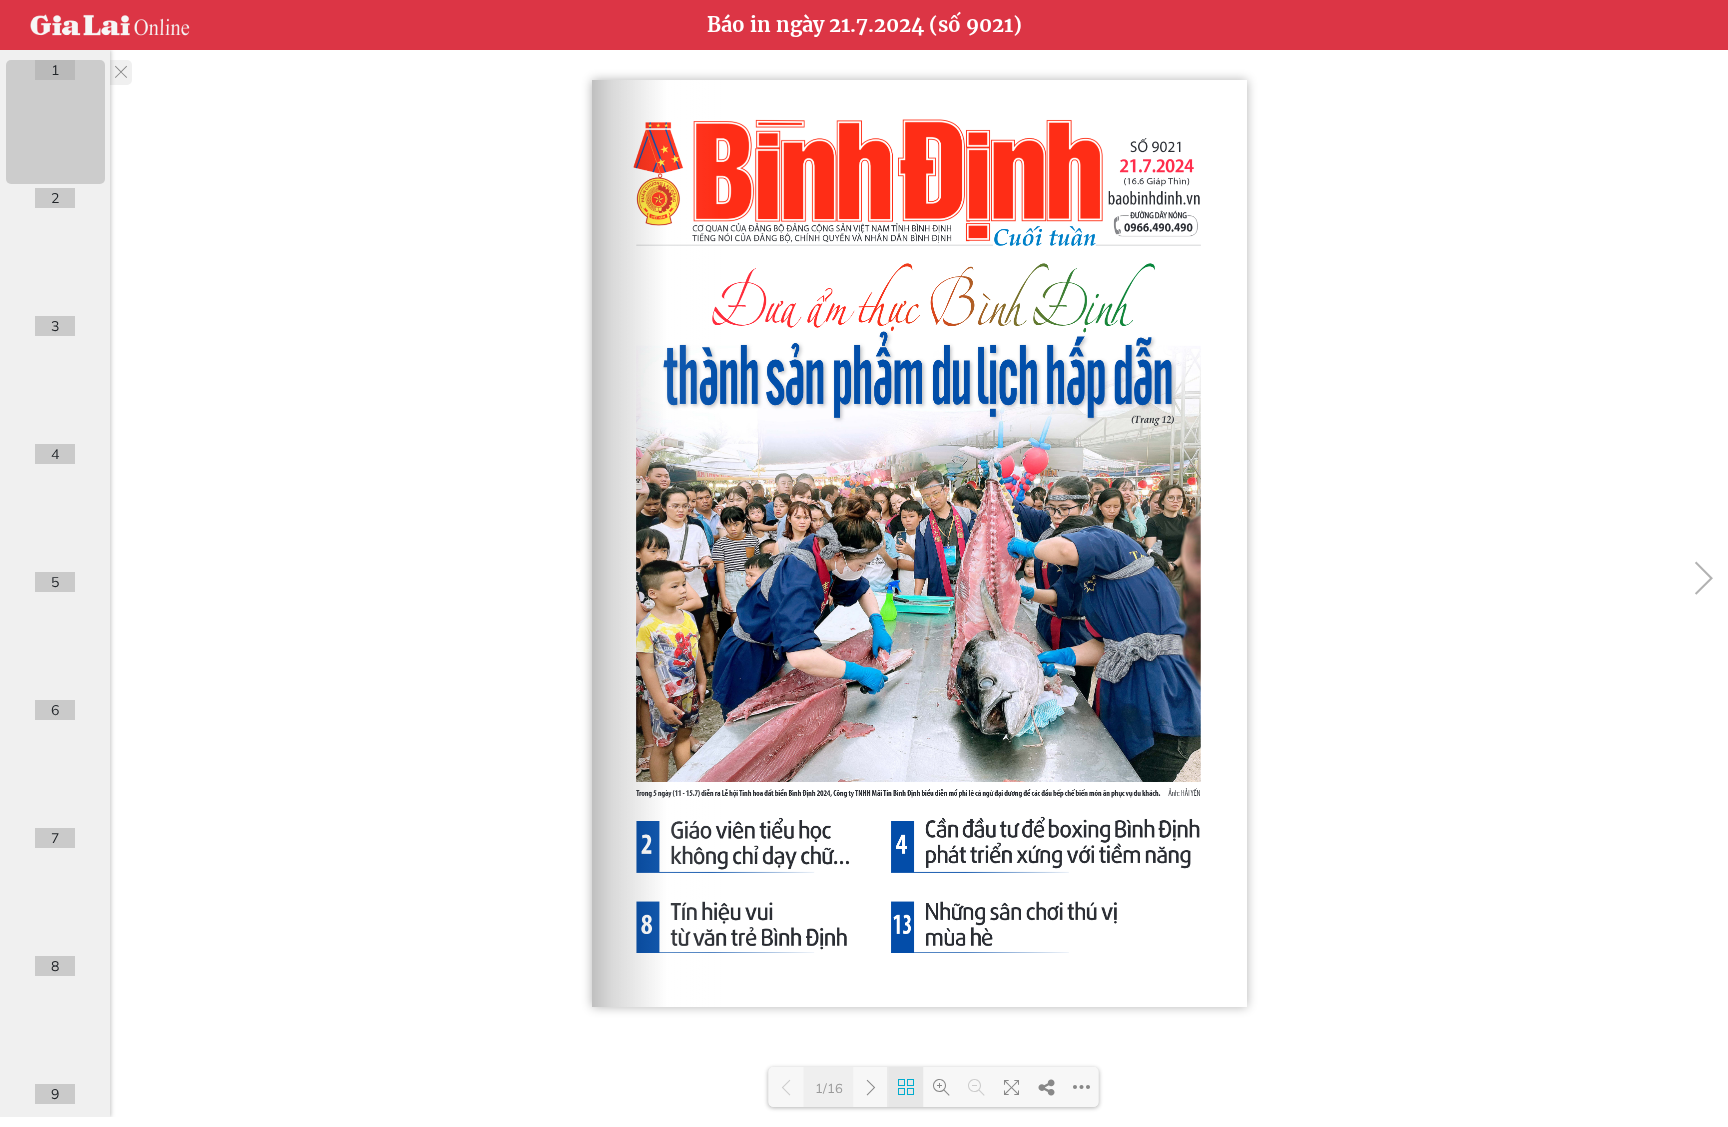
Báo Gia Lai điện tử (110, 25)
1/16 (829, 1088)
